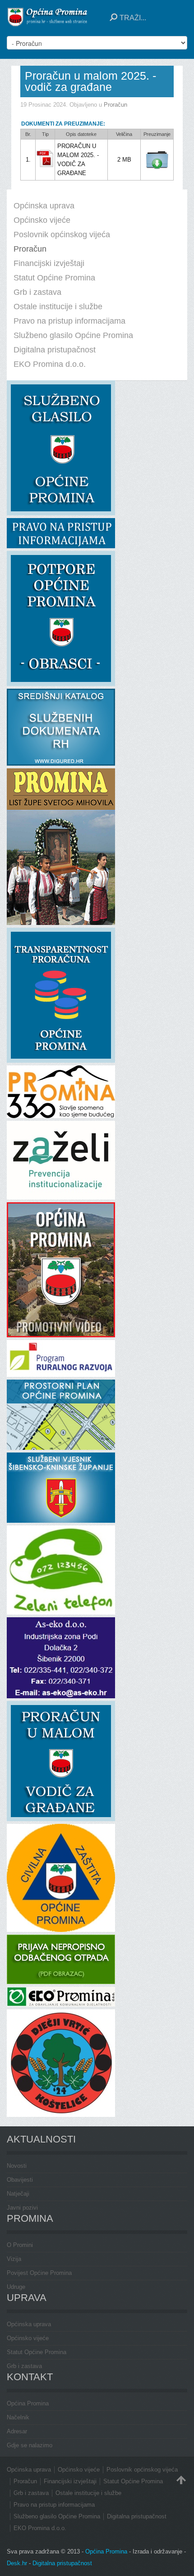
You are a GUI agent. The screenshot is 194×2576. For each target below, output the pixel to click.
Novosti (17, 2166)
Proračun (115, 105)
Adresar (17, 2431)
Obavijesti (20, 2180)
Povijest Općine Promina (39, 2273)
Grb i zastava (24, 2366)
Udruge (16, 2287)
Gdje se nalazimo (30, 2445)
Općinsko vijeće (28, 2338)
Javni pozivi (22, 2208)
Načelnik (18, 2417)
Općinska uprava (29, 2324)
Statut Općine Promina (37, 2352)
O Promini (20, 2245)
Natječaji (18, 2194)
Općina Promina (28, 2403)
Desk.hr (17, 2563)
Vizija (14, 2259)
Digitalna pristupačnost (62, 2563)
